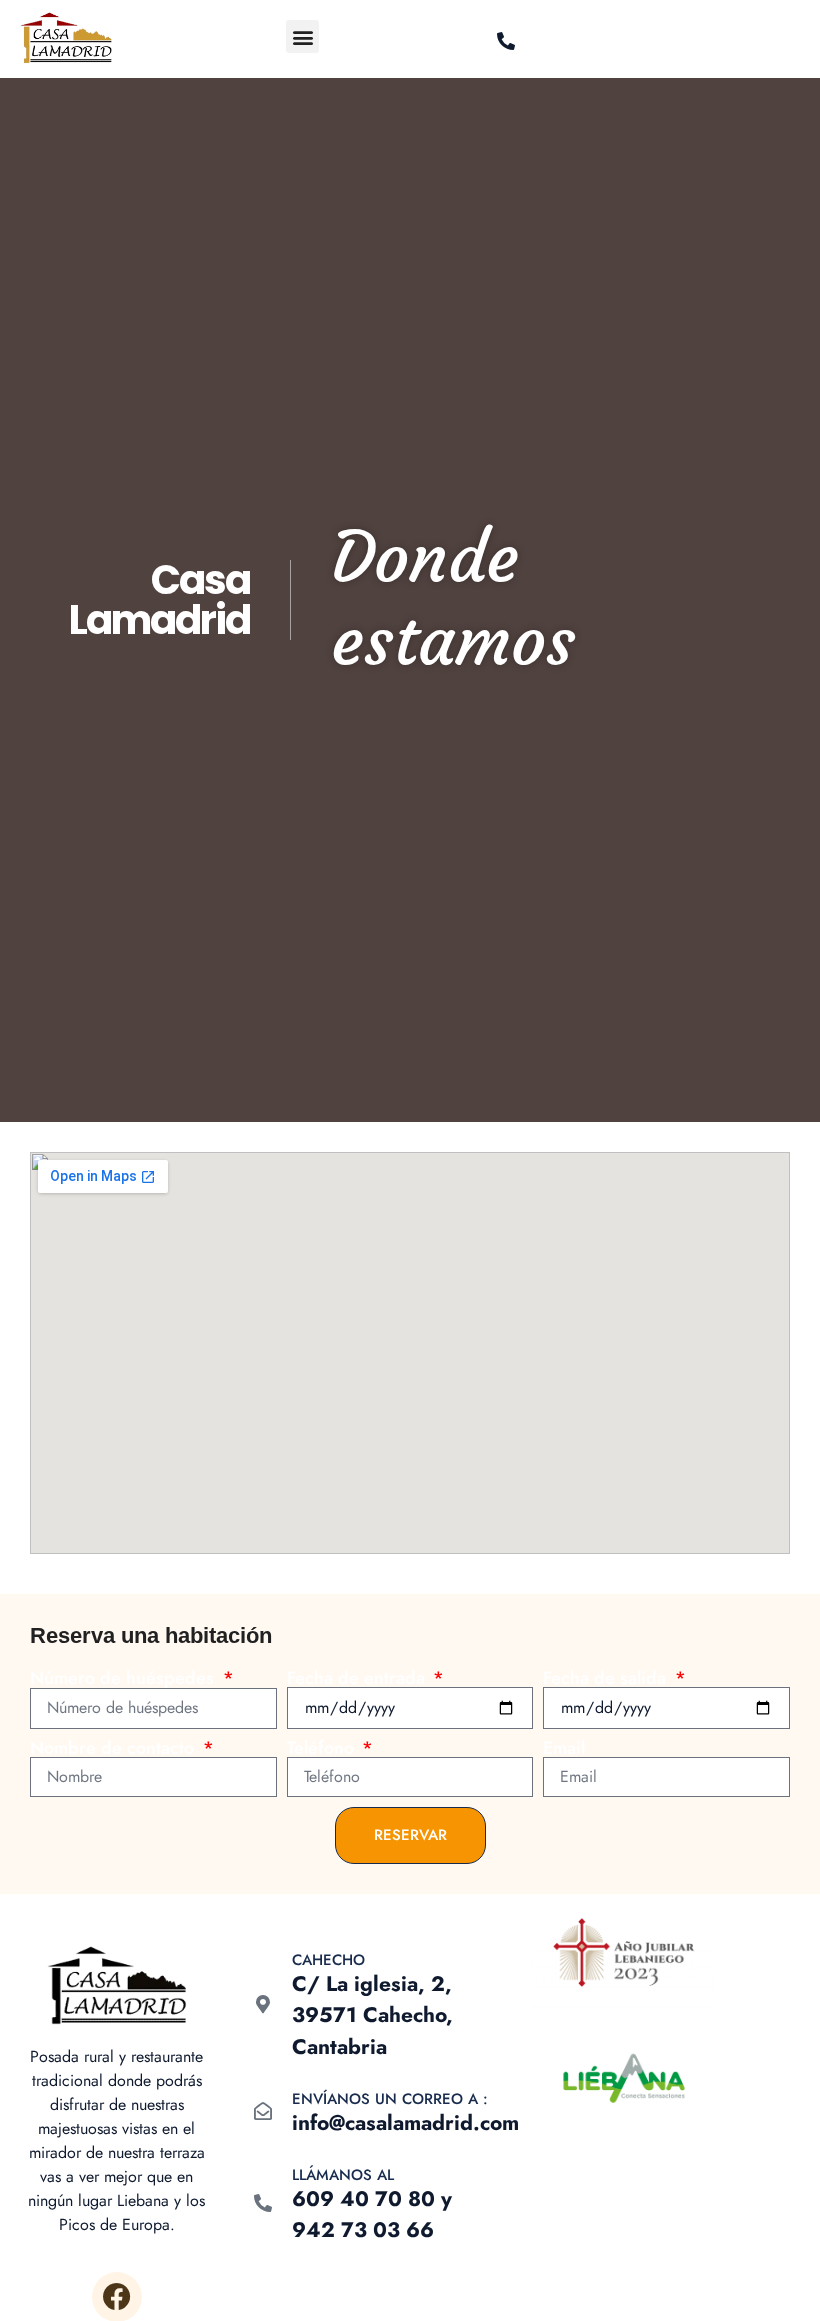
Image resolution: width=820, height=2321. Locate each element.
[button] (302, 36)
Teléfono (323, 1748)
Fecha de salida (607, 1678)
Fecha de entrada (358, 1678)
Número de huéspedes (124, 1678)
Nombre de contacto (114, 1748)
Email (564, 1748)
